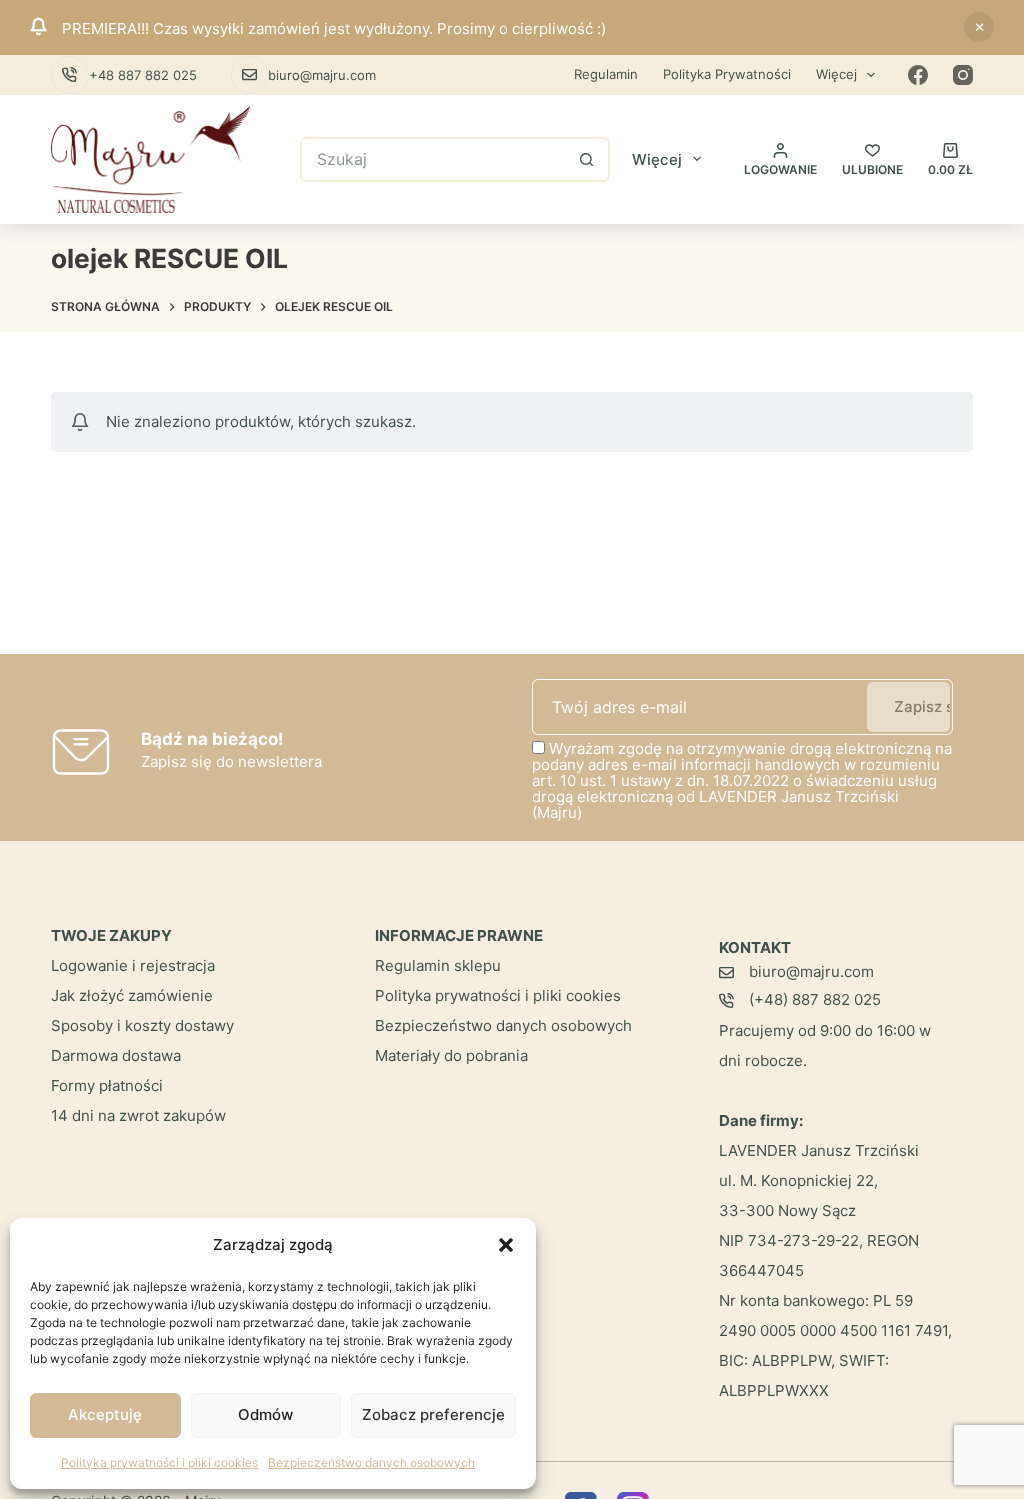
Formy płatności (107, 1085)
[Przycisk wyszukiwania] (587, 159)
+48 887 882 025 (143, 75)
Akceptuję (105, 1414)
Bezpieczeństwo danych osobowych (371, 1462)
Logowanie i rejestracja (133, 965)
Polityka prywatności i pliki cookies (159, 1462)
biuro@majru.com (322, 75)
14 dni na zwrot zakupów (138, 1115)
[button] (506, 1245)
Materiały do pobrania (451, 1055)
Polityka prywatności (727, 74)
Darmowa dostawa (116, 1055)
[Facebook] (918, 75)
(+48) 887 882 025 (815, 999)
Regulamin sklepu (438, 965)
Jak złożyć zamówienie (132, 995)
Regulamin (606, 74)
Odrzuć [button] (979, 27)
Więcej (836, 74)
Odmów (265, 1414)
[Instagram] (963, 75)
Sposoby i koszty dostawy (142, 1025)
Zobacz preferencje (433, 1414)
